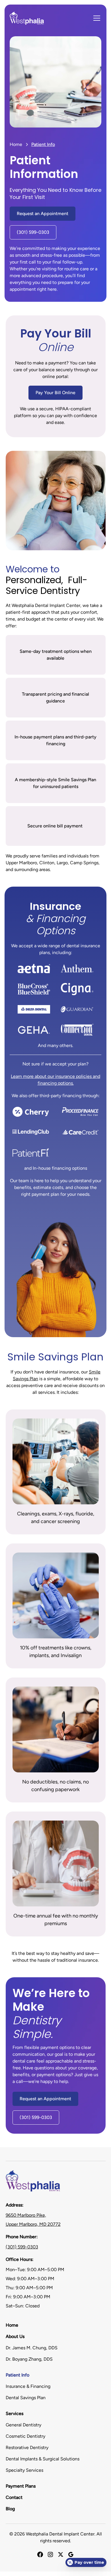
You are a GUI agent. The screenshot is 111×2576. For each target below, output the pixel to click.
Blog (10, 2509)
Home (16, 144)
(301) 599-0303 (33, 232)
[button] (96, 18)
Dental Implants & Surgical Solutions (43, 2459)
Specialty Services (24, 2470)
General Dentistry (23, 2425)
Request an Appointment (43, 214)
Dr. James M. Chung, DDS (32, 2348)
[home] (27, 18)
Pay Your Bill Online (55, 393)
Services (15, 2413)
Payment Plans (21, 2486)
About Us (15, 2336)
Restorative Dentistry (27, 2447)
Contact (14, 2497)
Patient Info (18, 2375)
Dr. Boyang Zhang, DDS (29, 2359)
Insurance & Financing (28, 2386)
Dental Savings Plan (26, 2398)
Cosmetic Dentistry (25, 2436)
